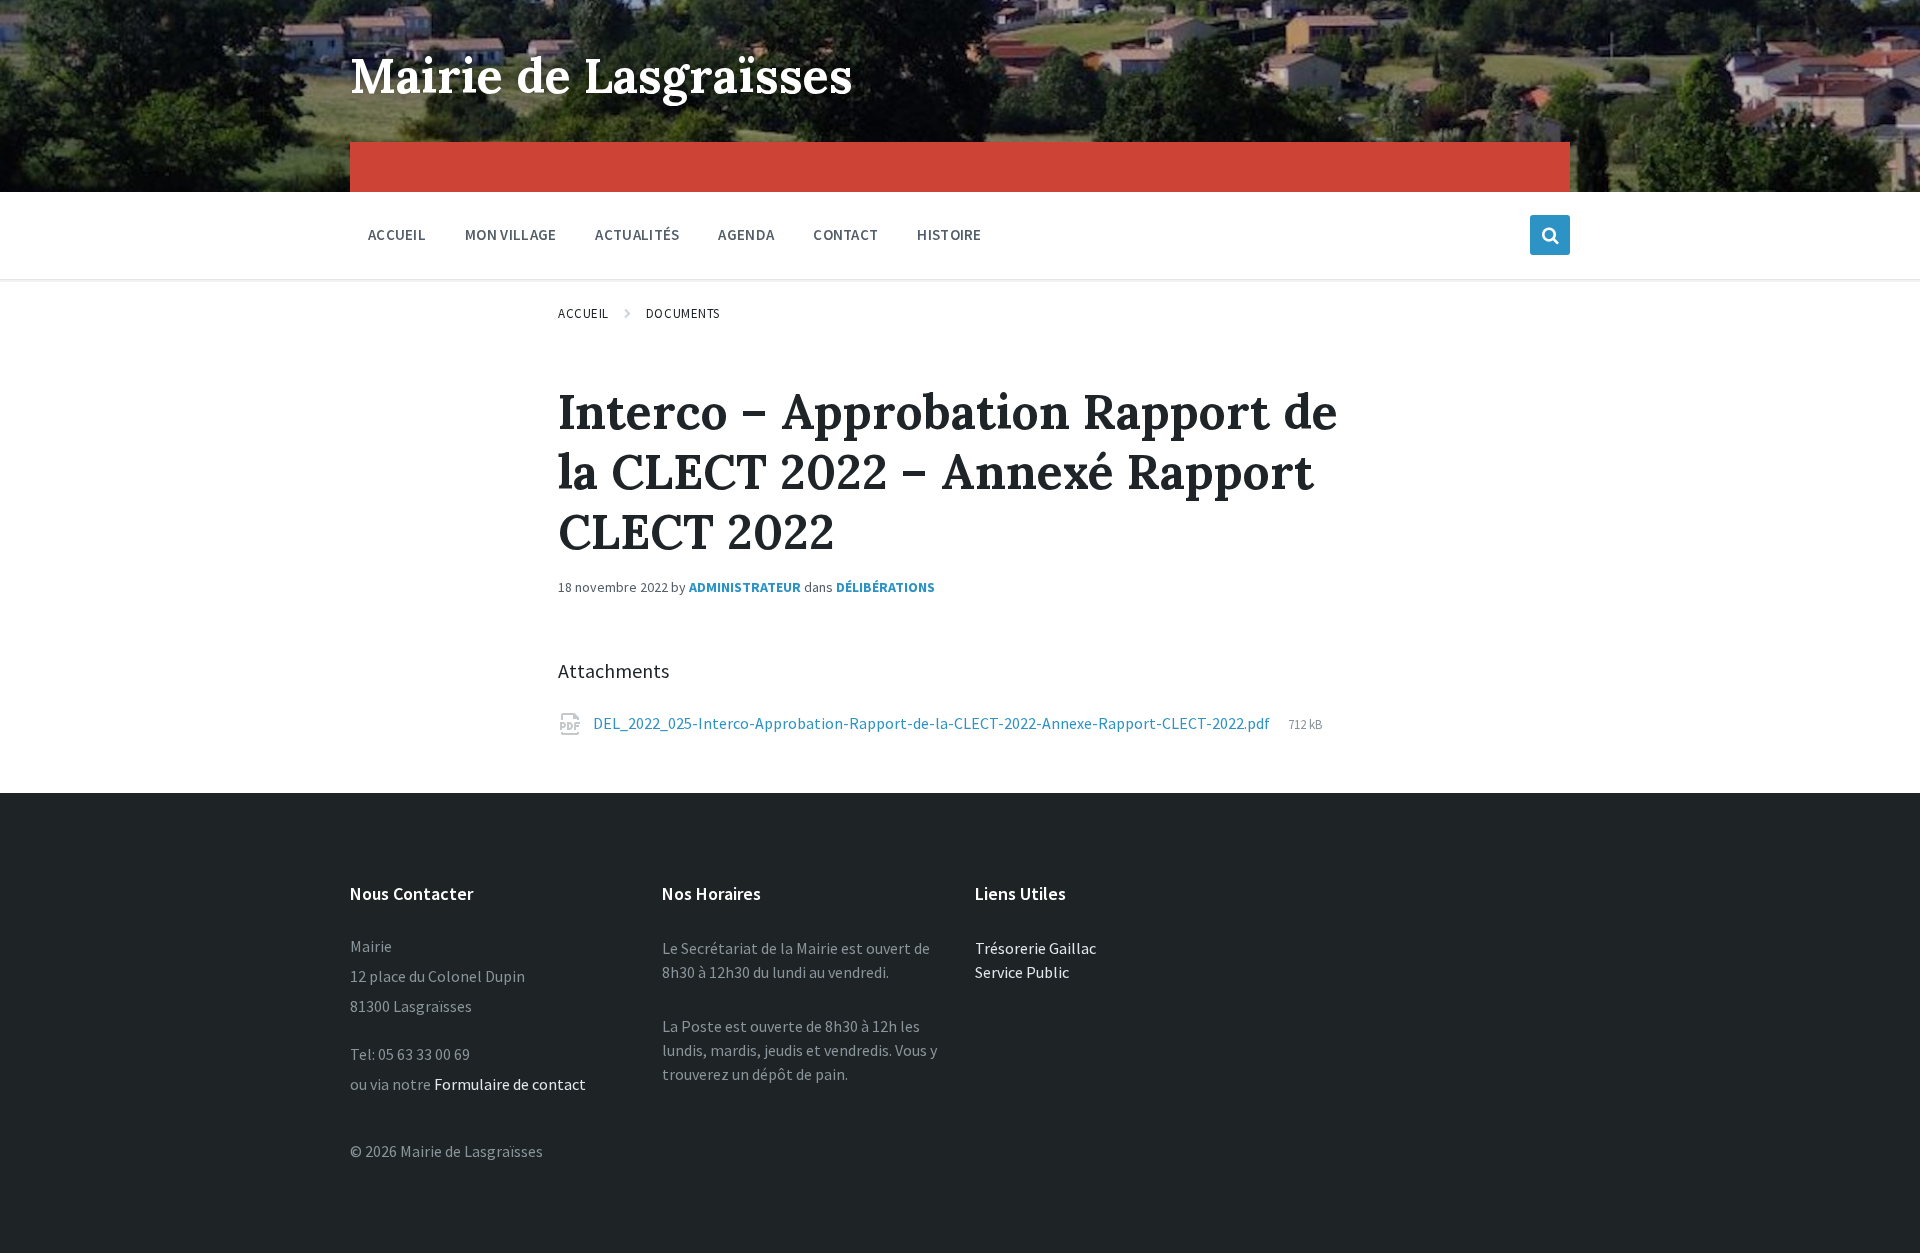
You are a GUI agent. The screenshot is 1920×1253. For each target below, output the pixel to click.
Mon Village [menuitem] (510, 234)
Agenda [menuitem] (746, 234)
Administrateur (745, 587)
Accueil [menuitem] (397, 234)
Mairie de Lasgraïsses (601, 75)
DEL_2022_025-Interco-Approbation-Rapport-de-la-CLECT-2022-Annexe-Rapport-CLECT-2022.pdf (933, 723)
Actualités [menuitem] (637, 234)
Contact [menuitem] (845, 234)
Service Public (1022, 972)
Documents (683, 313)
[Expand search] (1550, 235)
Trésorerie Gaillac (1035, 948)
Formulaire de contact (510, 1084)
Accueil (583, 313)
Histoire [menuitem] (949, 234)
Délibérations (885, 587)
